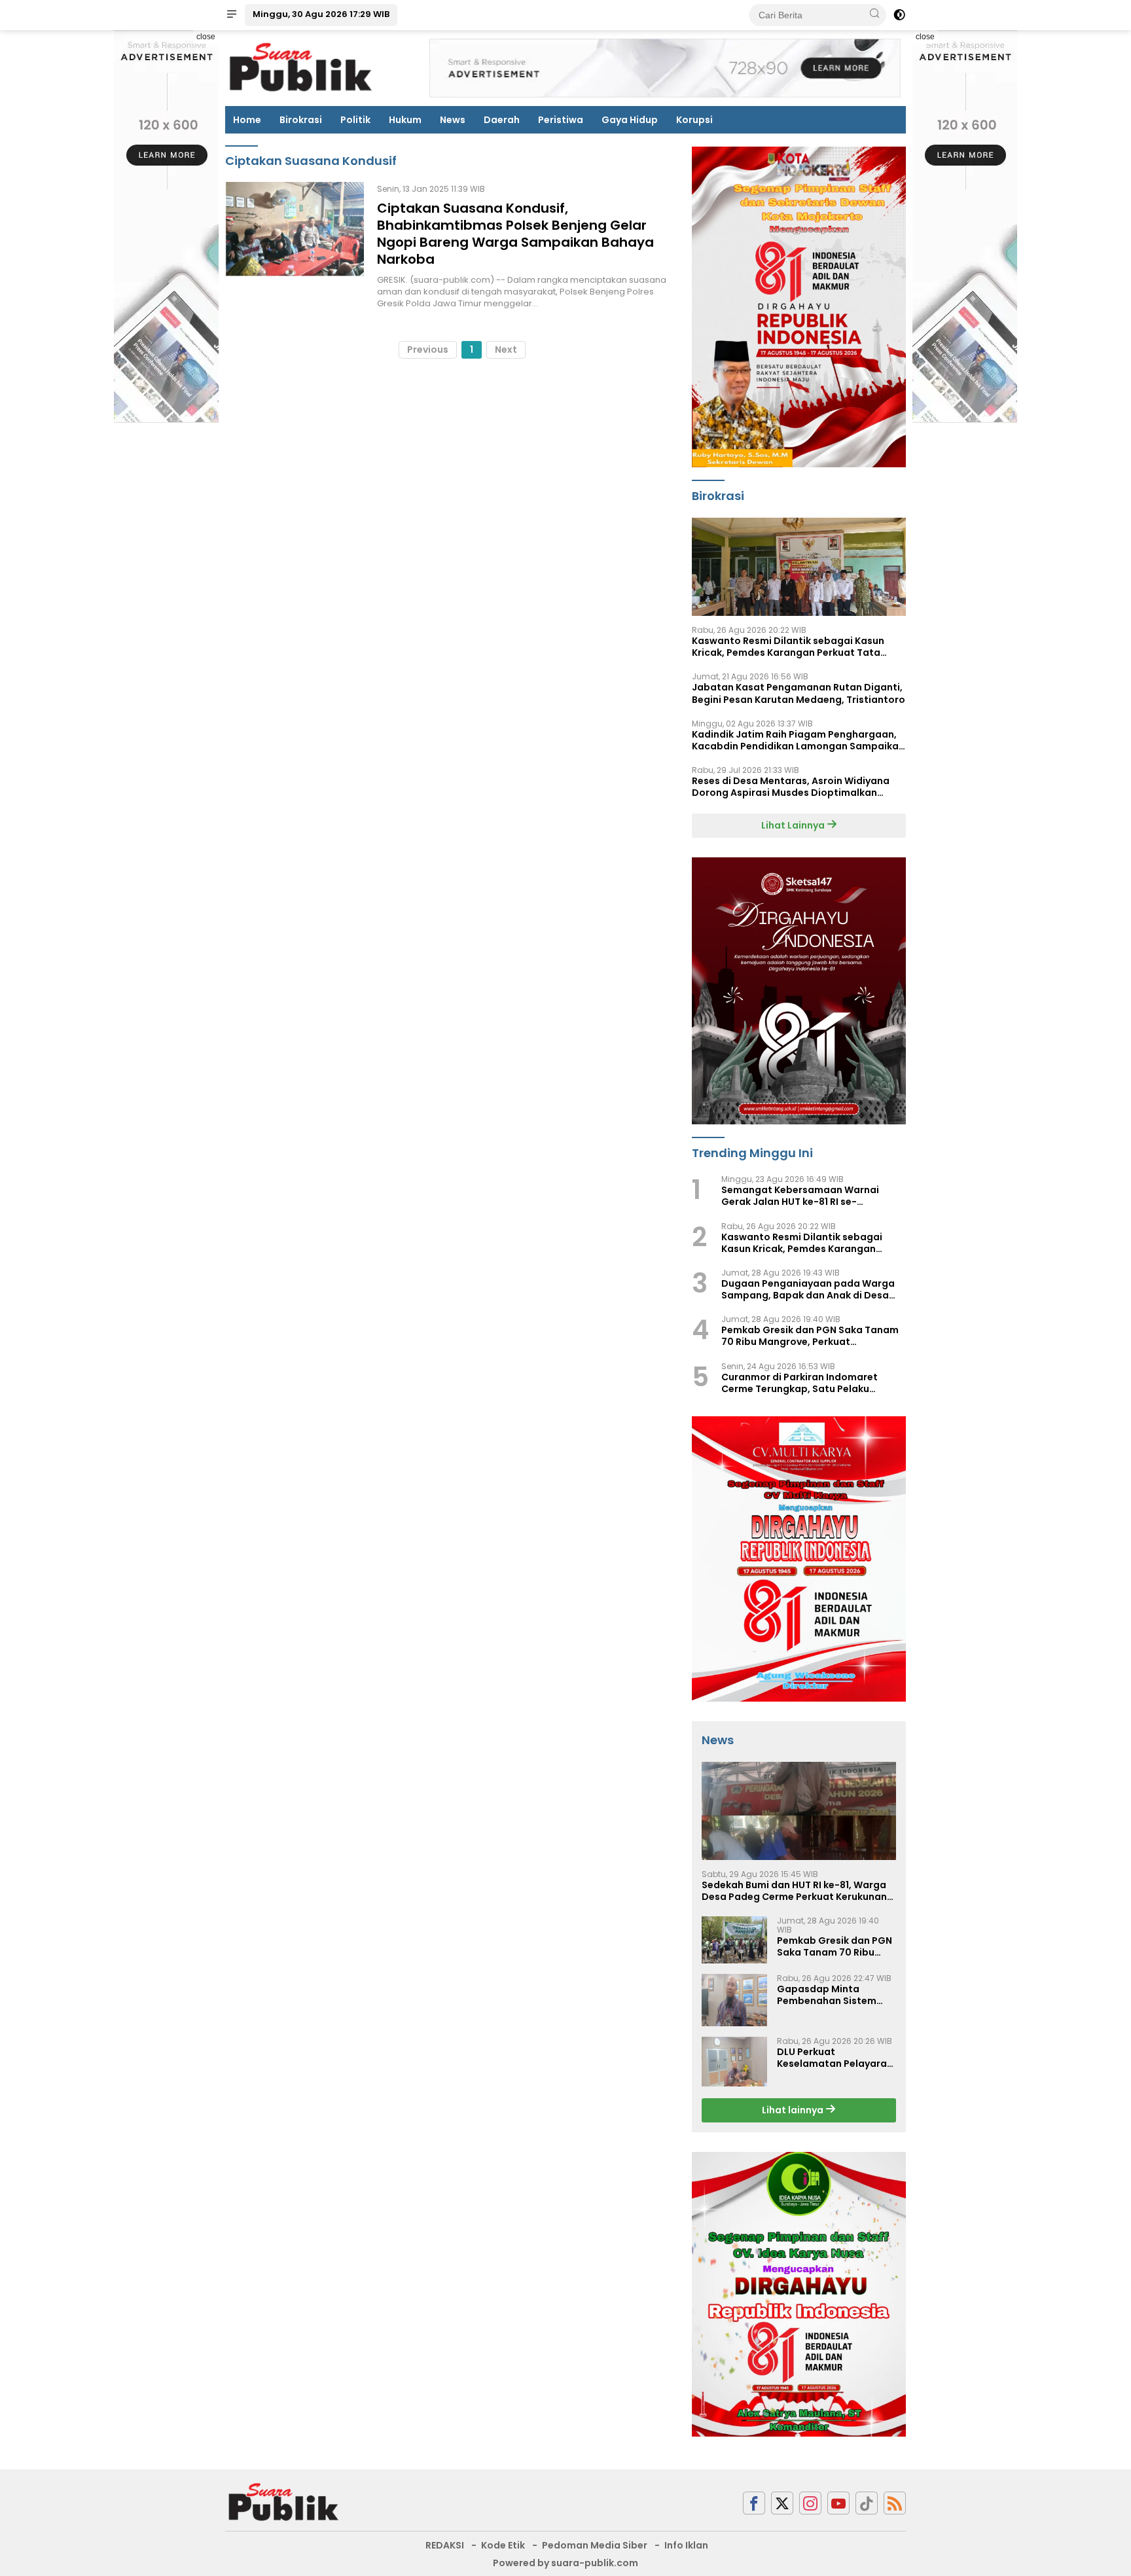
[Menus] (232, 15)
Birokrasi (301, 120)
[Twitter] (782, 2503)
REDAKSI (445, 2545)
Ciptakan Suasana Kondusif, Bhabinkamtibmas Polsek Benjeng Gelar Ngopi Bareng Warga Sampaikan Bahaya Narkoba (515, 234)
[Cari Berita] (874, 14)
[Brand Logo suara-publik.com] (301, 67)
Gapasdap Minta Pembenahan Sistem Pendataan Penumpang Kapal (834, 1995)
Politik (355, 120)
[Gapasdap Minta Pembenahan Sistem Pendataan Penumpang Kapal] (734, 2000)
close (206, 37)
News (453, 120)
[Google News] (867, 2503)
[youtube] (838, 2503)
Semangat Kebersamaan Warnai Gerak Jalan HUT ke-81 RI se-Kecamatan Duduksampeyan (800, 1196)
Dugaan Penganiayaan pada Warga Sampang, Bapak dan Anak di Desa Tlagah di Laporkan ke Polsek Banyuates (808, 1289)
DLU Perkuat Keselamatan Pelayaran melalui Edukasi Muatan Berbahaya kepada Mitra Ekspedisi (835, 2058)
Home (247, 120)
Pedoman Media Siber (595, 2545)
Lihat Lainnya (794, 825)
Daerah (502, 120)
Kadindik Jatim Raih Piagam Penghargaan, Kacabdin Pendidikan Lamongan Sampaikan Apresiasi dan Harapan (798, 740)
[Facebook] (754, 2503)
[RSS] (895, 2503)
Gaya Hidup (630, 120)
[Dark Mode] (899, 15)
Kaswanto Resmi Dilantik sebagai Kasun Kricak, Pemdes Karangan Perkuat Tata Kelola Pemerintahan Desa (788, 647)
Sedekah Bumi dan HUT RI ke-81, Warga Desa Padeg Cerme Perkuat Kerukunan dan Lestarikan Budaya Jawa (794, 1891)
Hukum (405, 120)
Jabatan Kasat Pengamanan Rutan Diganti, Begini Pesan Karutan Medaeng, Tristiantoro (799, 693)
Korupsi (694, 120)
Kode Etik (503, 2545)
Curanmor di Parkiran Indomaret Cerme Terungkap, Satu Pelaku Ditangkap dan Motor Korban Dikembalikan (799, 1383)
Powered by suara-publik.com (565, 2563)
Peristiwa (561, 120)
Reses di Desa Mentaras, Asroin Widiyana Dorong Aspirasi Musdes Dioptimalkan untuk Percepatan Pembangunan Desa (791, 787)
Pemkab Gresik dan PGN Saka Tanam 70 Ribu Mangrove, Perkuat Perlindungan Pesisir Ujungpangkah (810, 1336)
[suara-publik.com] (284, 2502)
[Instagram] (810, 2503)
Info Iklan (686, 2545)
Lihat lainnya (794, 2110)
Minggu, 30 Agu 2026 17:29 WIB (321, 14)
